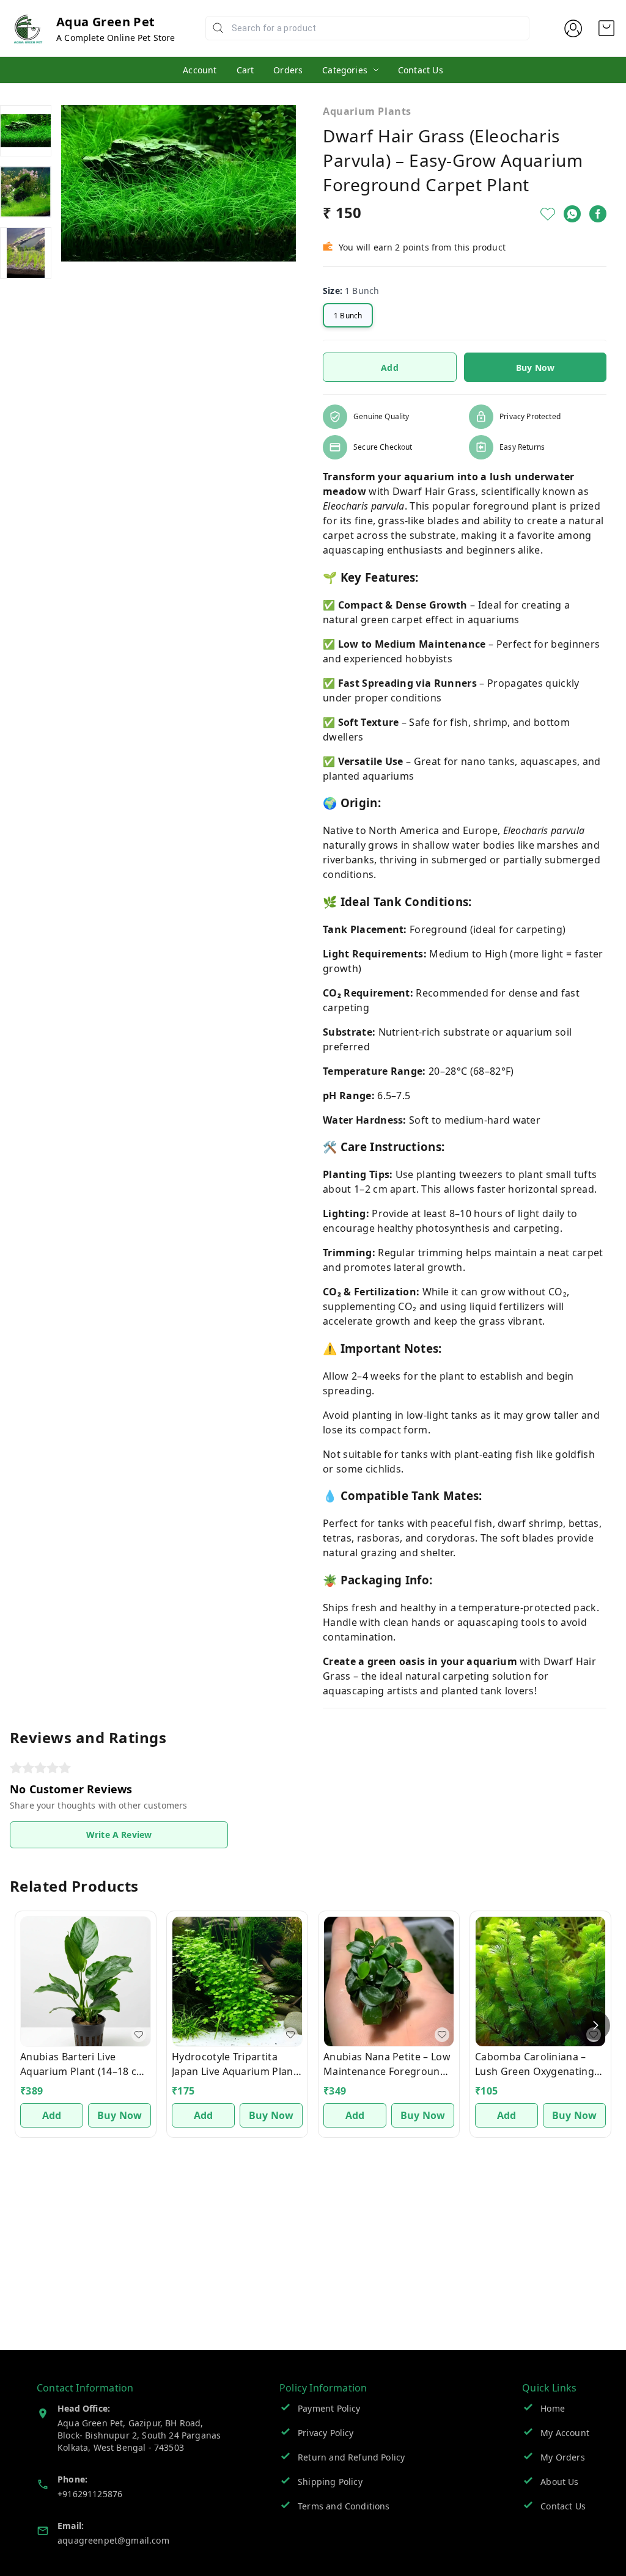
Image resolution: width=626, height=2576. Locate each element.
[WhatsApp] (572, 214)
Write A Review (119, 1835)
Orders (288, 70)
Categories (345, 70)
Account (200, 70)
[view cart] (606, 28)
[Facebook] (598, 214)
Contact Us (421, 70)
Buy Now (535, 368)
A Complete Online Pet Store (116, 38)
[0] (606, 28)
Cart (245, 70)
